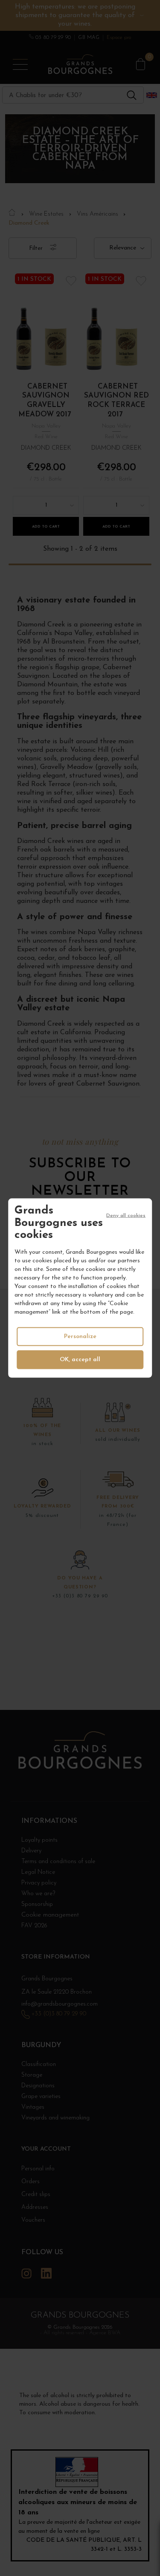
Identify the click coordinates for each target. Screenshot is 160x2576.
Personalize (80, 1336)
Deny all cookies (126, 1216)
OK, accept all (80, 1359)
